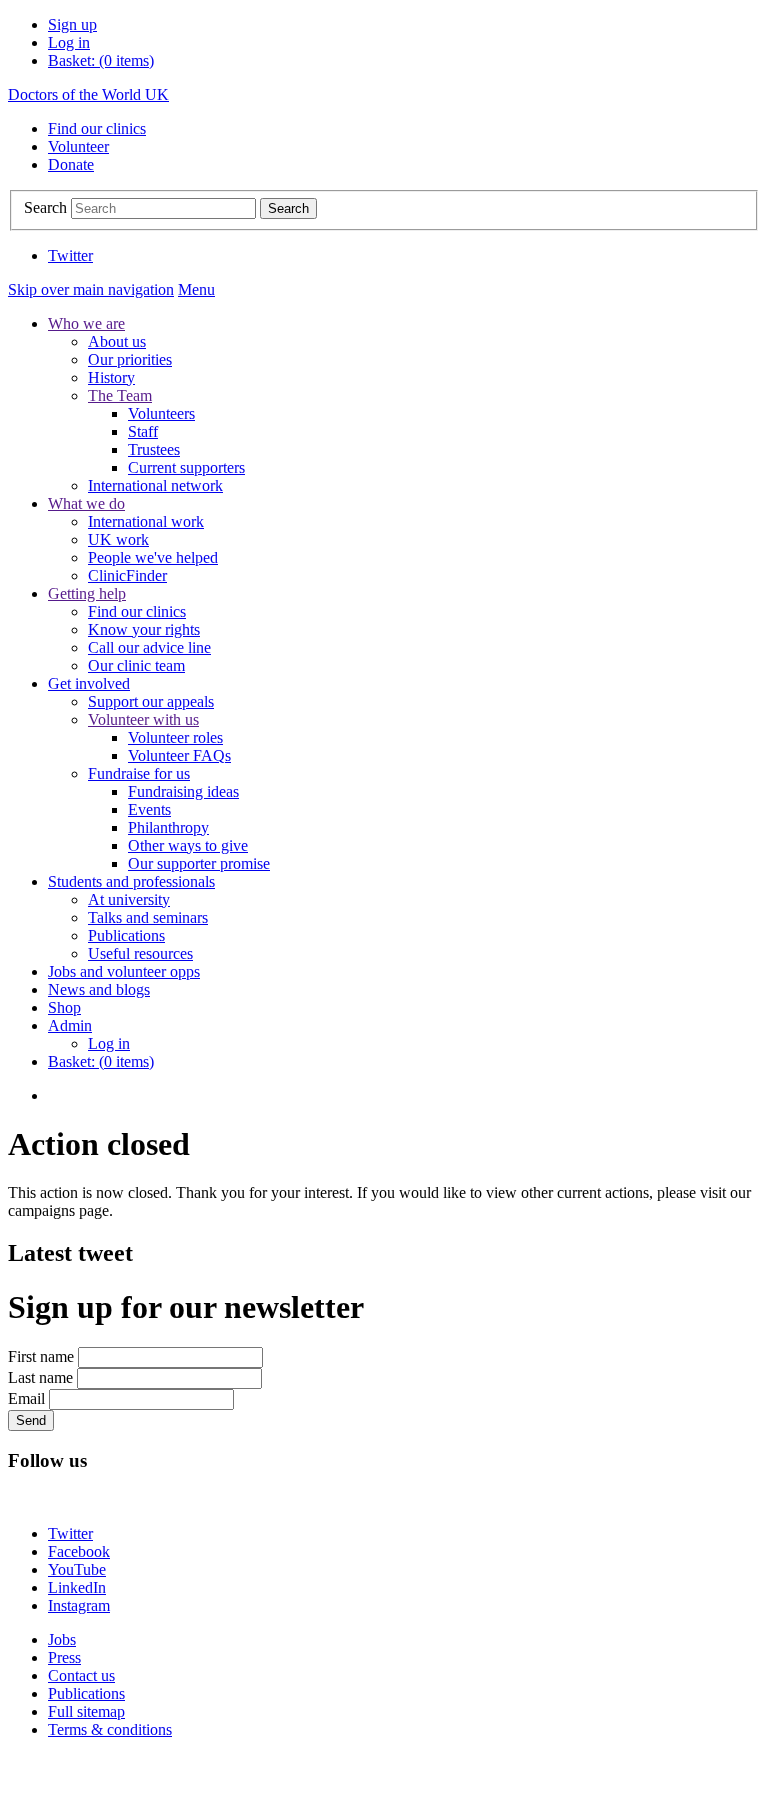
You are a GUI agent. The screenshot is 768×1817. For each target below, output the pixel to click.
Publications (126, 935)
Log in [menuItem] (109, 1043)
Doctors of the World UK (88, 94)
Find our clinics (97, 128)
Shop (64, 1007)
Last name (40, 1377)
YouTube (77, 1569)
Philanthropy (168, 827)
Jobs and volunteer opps (124, 971)
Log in (69, 42)
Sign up (72, 24)
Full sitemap (86, 1711)
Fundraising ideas (183, 791)
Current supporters (186, 467)
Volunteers (161, 413)
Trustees (154, 449)
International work (146, 521)
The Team (120, 395)
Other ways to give (188, 845)
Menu (196, 289)
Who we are (86, 323)
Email (26, 1398)
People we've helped (153, 557)
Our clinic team (136, 665)
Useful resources (140, 953)
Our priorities (130, 359)
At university (129, 899)
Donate (71, 164)
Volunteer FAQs (179, 755)
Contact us (81, 1675)
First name (41, 1356)
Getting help (87, 593)
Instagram (79, 1605)
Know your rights (144, 629)
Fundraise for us (139, 773)
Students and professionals (131, 881)
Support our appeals (151, 701)
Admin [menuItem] (70, 1025)
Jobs (62, 1639)
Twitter (70, 255)
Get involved (89, 683)
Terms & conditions (110, 1729)
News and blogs (99, 989)
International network (155, 485)
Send (31, 1420)
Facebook (79, 1551)
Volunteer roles (175, 737)
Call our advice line (149, 647)
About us (117, 341)
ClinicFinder (127, 575)
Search (45, 207)
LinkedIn (77, 1587)
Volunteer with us (143, 719)
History (111, 377)
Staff (143, 431)
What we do (86, 503)
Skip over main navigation (91, 289)
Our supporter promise (199, 863)
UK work (118, 539)
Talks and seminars (148, 917)
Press (64, 1657)
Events (149, 809)
